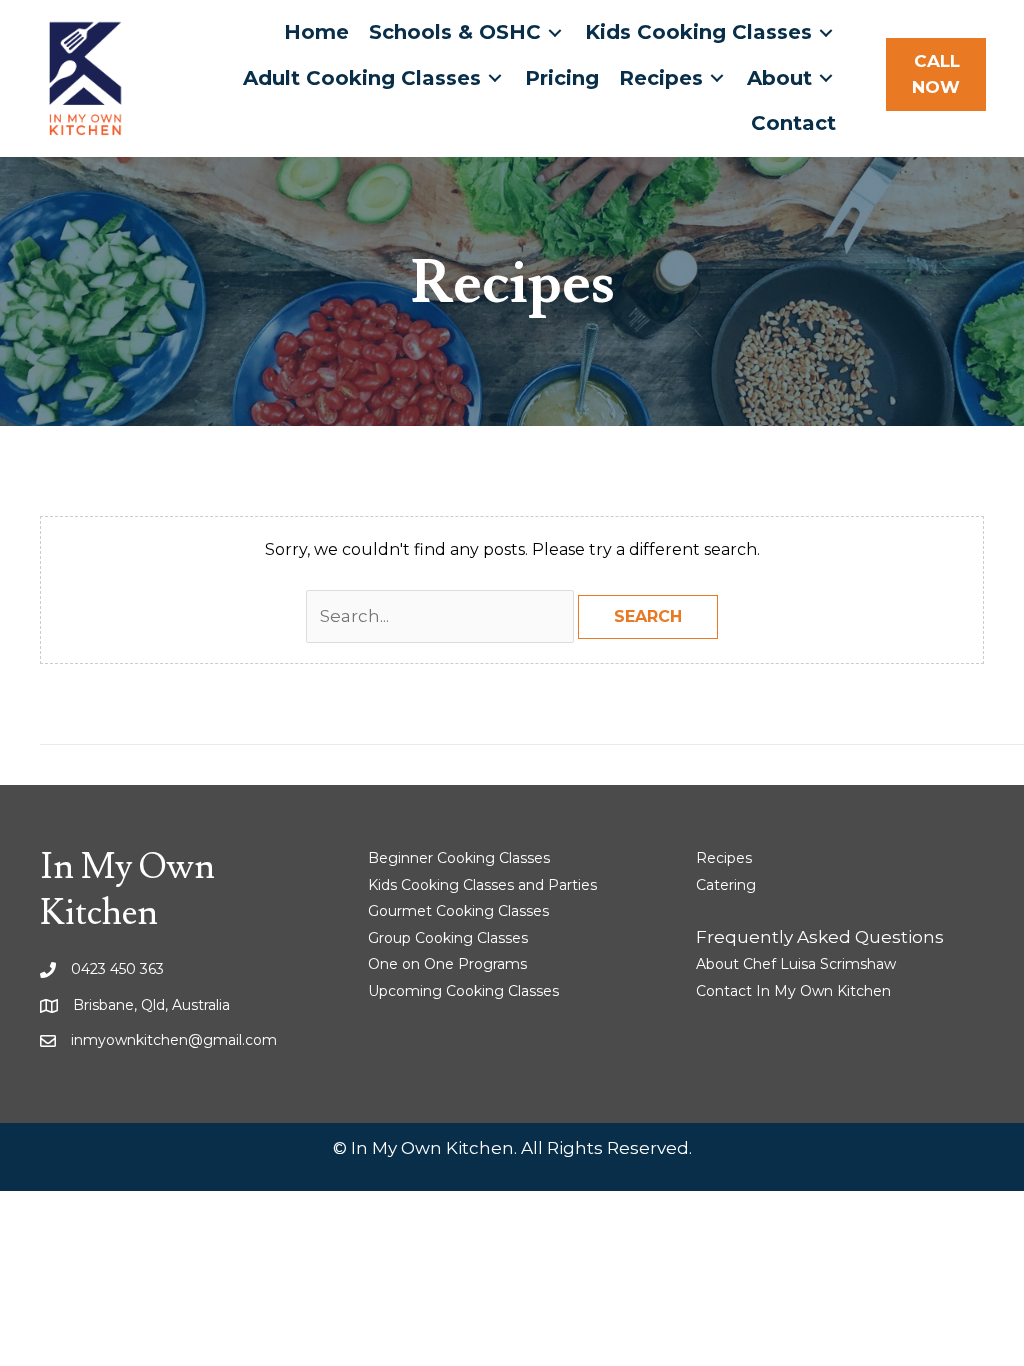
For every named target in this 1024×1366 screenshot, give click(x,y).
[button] (936, 74)
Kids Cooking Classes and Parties (482, 885)
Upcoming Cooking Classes (463, 991)
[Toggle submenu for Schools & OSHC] (555, 32)
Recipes (724, 858)
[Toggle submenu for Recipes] (717, 78)
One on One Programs (447, 964)
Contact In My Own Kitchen (793, 991)
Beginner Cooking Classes (459, 858)
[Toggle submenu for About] (826, 78)
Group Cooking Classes (448, 938)
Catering (726, 885)
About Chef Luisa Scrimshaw (796, 964)
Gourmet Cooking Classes (458, 911)
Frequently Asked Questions (820, 937)
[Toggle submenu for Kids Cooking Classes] (826, 32)
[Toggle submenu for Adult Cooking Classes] (495, 78)
